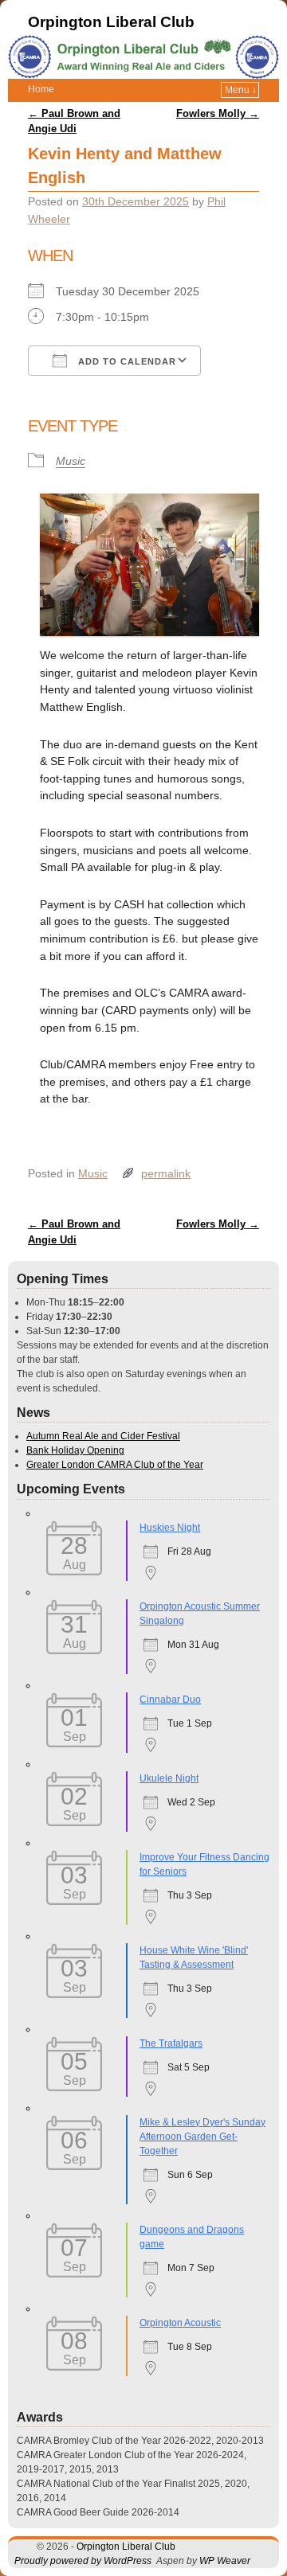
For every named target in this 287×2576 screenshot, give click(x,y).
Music (71, 461)
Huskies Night (170, 1528)
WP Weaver (225, 2561)
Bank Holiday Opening (75, 1450)
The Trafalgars (171, 2043)
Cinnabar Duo (170, 1700)
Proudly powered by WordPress (83, 2561)
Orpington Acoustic (180, 2323)
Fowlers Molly (218, 113)
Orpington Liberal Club (111, 22)
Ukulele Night (169, 1778)
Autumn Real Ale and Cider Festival (103, 1436)
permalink (166, 1173)
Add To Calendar (126, 361)
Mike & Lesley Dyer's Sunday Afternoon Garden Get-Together (202, 2137)
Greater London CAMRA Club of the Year (115, 1465)
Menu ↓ (241, 90)
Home (41, 89)
